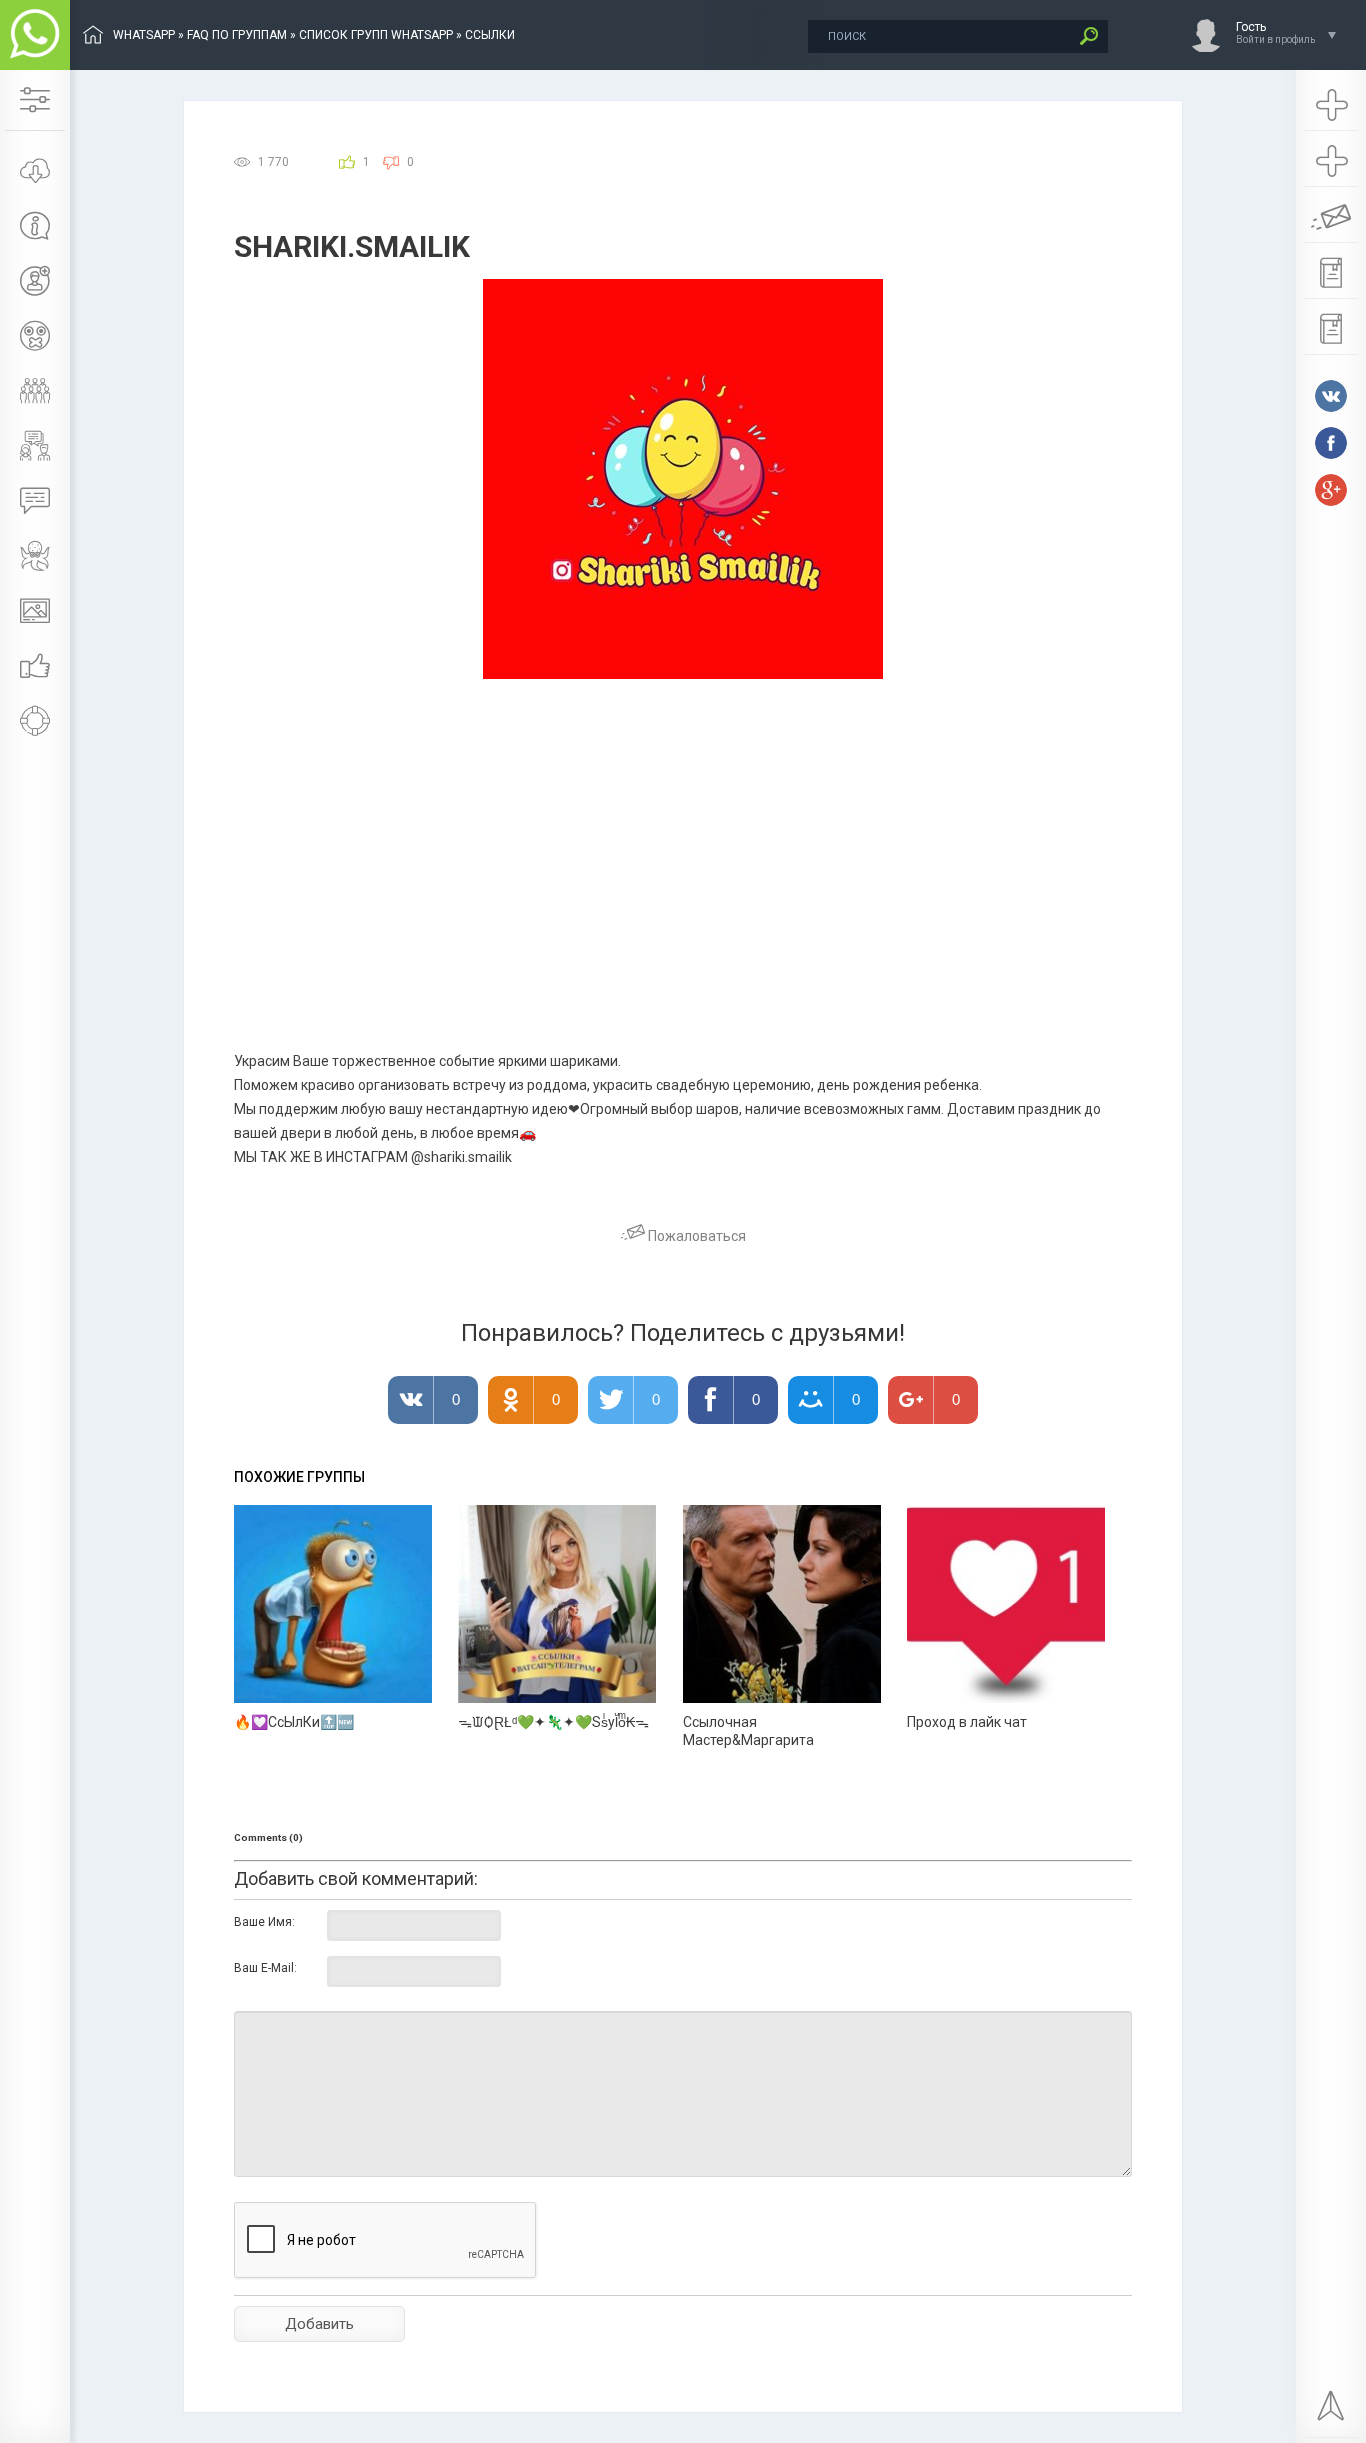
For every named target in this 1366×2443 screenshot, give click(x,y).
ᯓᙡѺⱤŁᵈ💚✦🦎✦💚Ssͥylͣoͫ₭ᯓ (553, 1722)
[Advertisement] (683, 829)
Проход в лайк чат (967, 1722)
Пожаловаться (695, 1236)
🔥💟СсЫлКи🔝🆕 (294, 1722)
